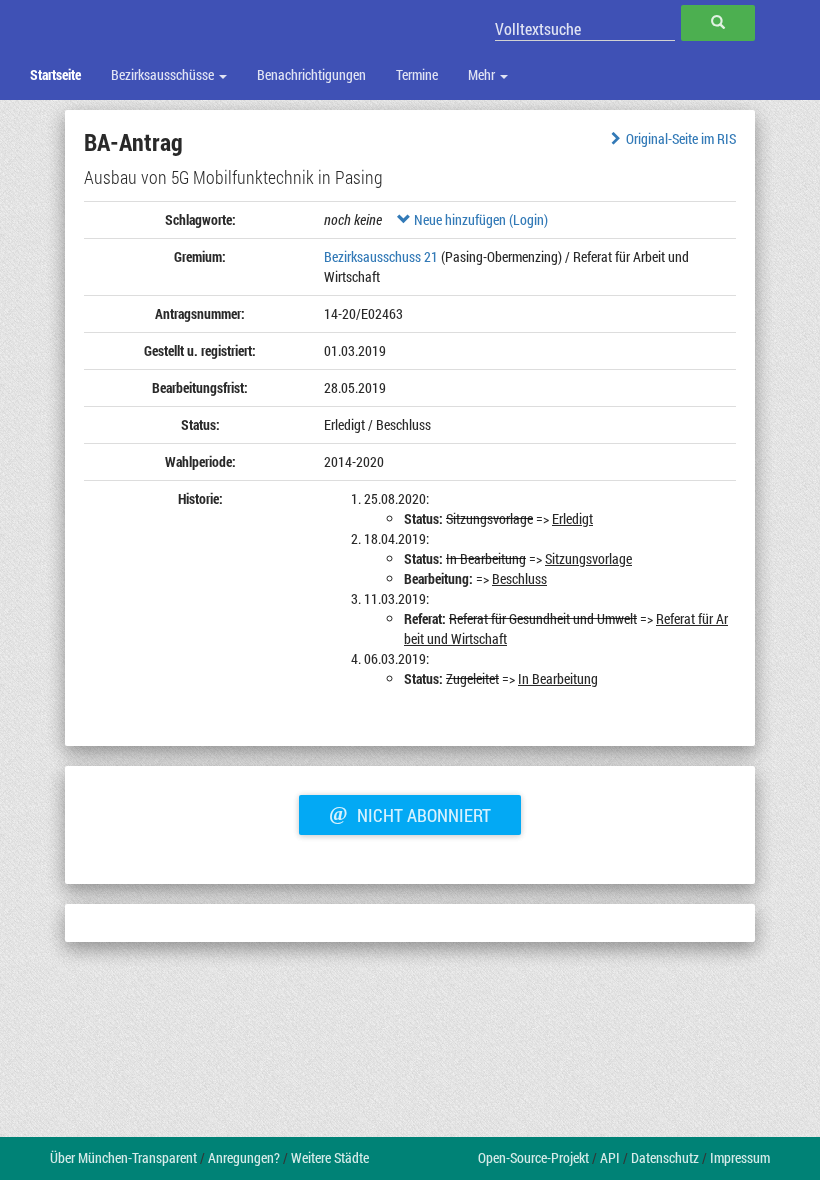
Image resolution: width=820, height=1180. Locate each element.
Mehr (483, 74)
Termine (417, 74)
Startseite (55, 74)
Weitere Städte (330, 1157)
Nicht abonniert (410, 813)
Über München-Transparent (123, 1157)
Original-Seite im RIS (681, 138)
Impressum (740, 1157)
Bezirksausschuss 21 (381, 256)
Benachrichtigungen (311, 74)
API (610, 1157)
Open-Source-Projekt (533, 1157)
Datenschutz (665, 1157)
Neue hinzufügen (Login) (479, 219)
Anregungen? (244, 1157)
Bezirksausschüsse (164, 74)
